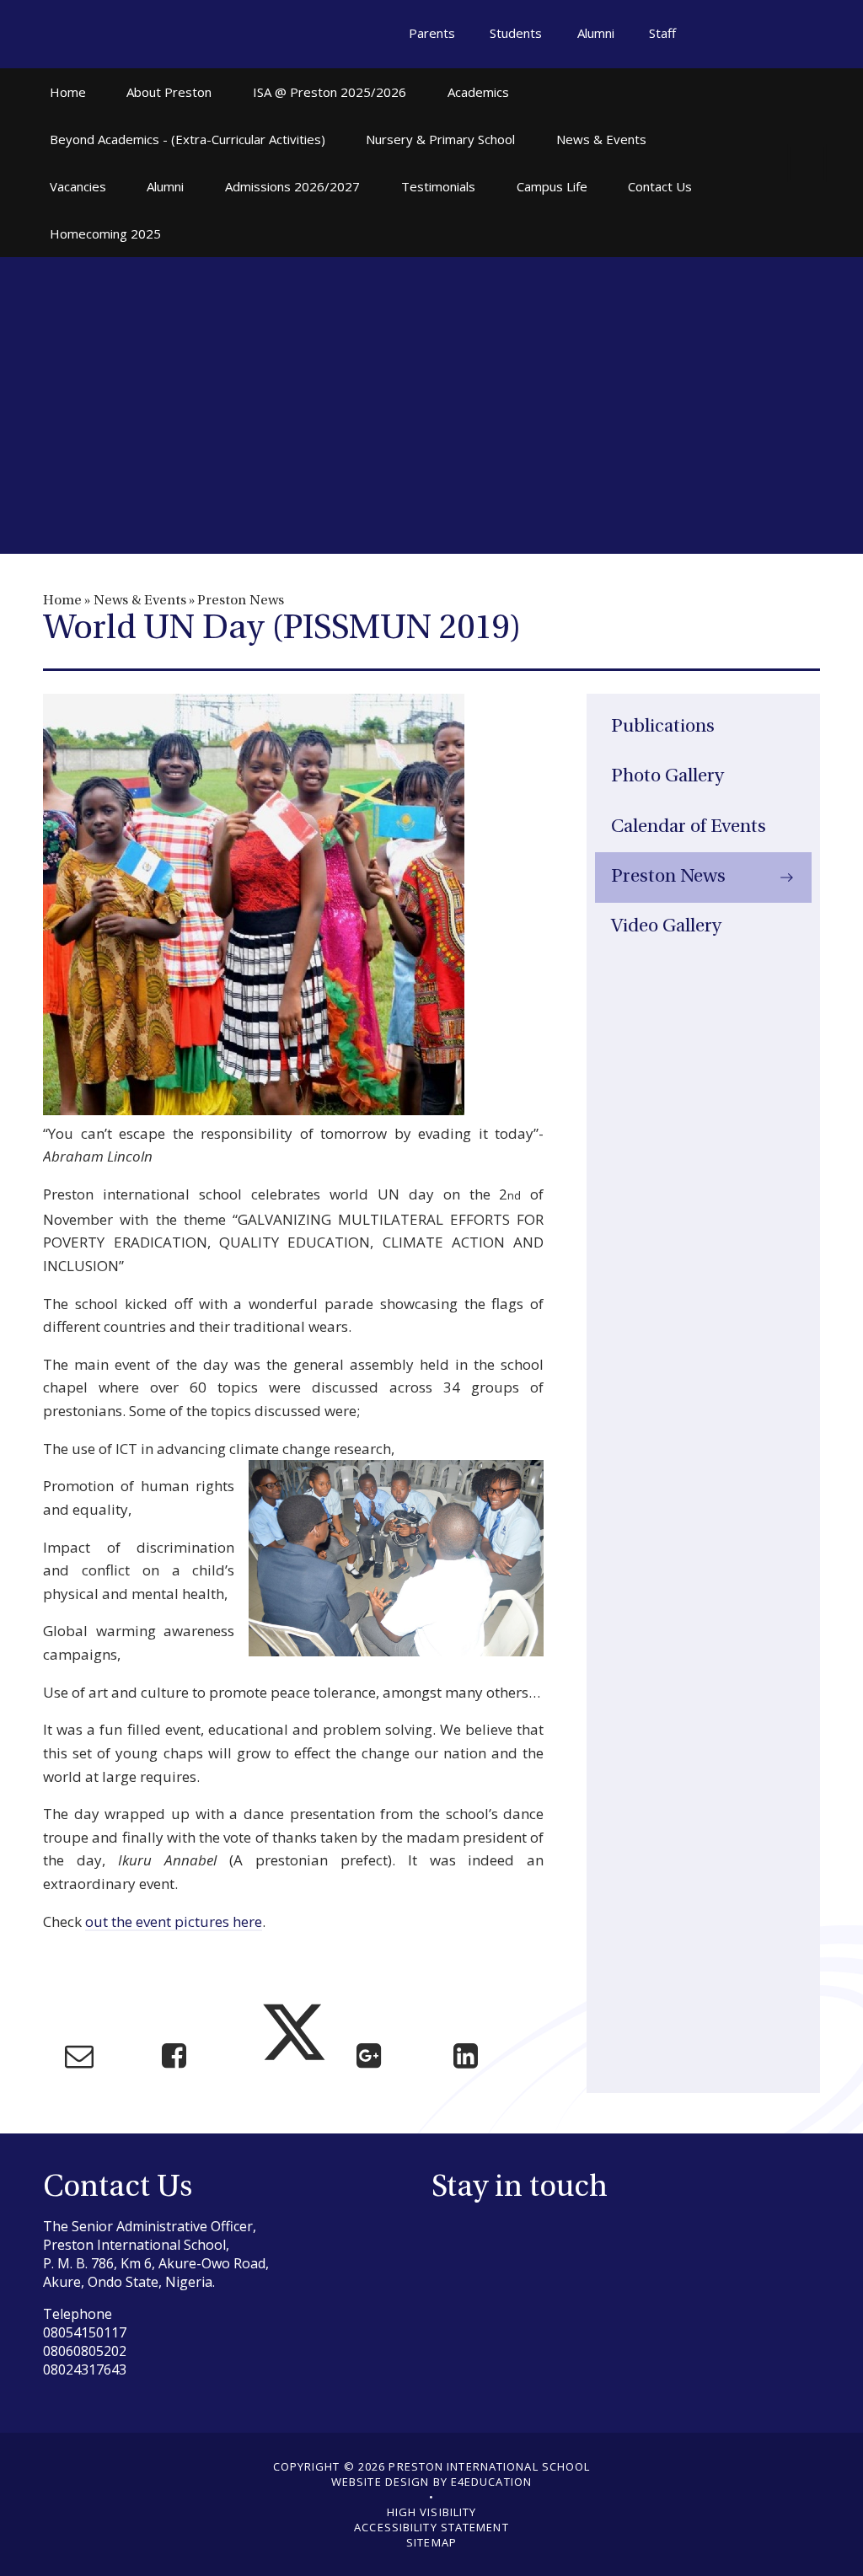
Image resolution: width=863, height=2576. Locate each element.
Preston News (241, 601)
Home (62, 601)
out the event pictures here (174, 1921)
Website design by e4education (431, 2482)
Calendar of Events (689, 827)
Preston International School (123, 35)
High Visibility (432, 2512)
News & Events (140, 601)
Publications (663, 727)
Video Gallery (666, 927)
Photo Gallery (667, 777)
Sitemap (431, 2542)
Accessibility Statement (431, 2527)
